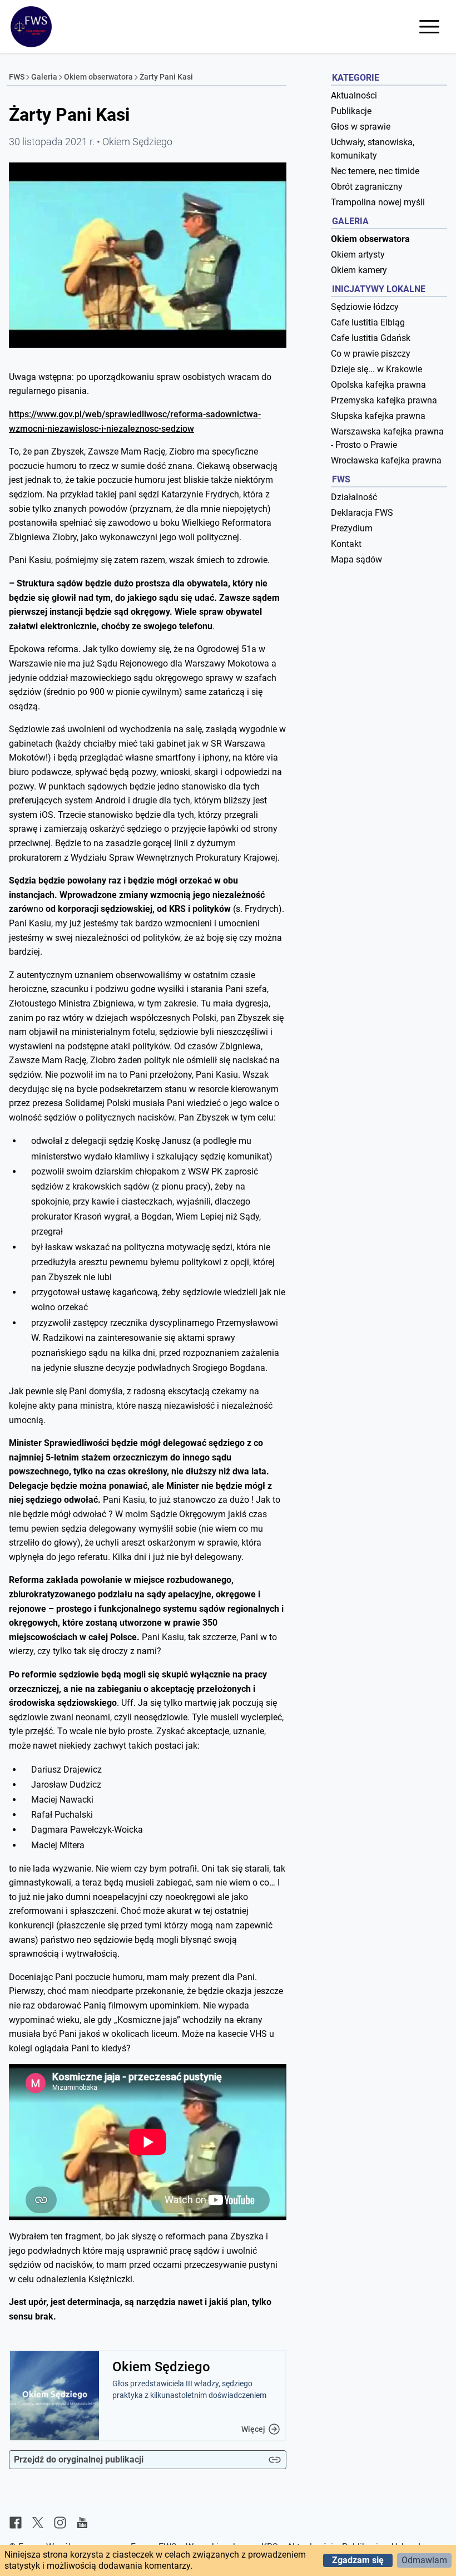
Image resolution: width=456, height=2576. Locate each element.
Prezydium (352, 528)
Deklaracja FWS (362, 513)
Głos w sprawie (361, 127)
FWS (17, 77)
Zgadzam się (358, 2560)
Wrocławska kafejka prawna (386, 460)
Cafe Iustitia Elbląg (368, 322)
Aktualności (354, 95)
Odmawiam (424, 2560)
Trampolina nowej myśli (378, 202)
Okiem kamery (359, 270)
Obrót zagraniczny (367, 187)
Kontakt (346, 544)
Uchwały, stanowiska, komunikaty (373, 149)
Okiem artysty (358, 255)
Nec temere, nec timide (375, 171)
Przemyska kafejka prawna (384, 400)
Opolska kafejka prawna (378, 385)
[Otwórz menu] (429, 27)
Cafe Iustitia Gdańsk (371, 338)
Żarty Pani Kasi (166, 77)
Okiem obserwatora (98, 77)
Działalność (354, 497)
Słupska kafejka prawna (378, 416)
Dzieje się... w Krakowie (376, 369)
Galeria (44, 77)
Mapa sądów (356, 559)
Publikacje (351, 111)
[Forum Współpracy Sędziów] (31, 27)
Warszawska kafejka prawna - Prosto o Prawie (387, 438)
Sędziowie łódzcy (365, 307)
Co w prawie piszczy (371, 354)
